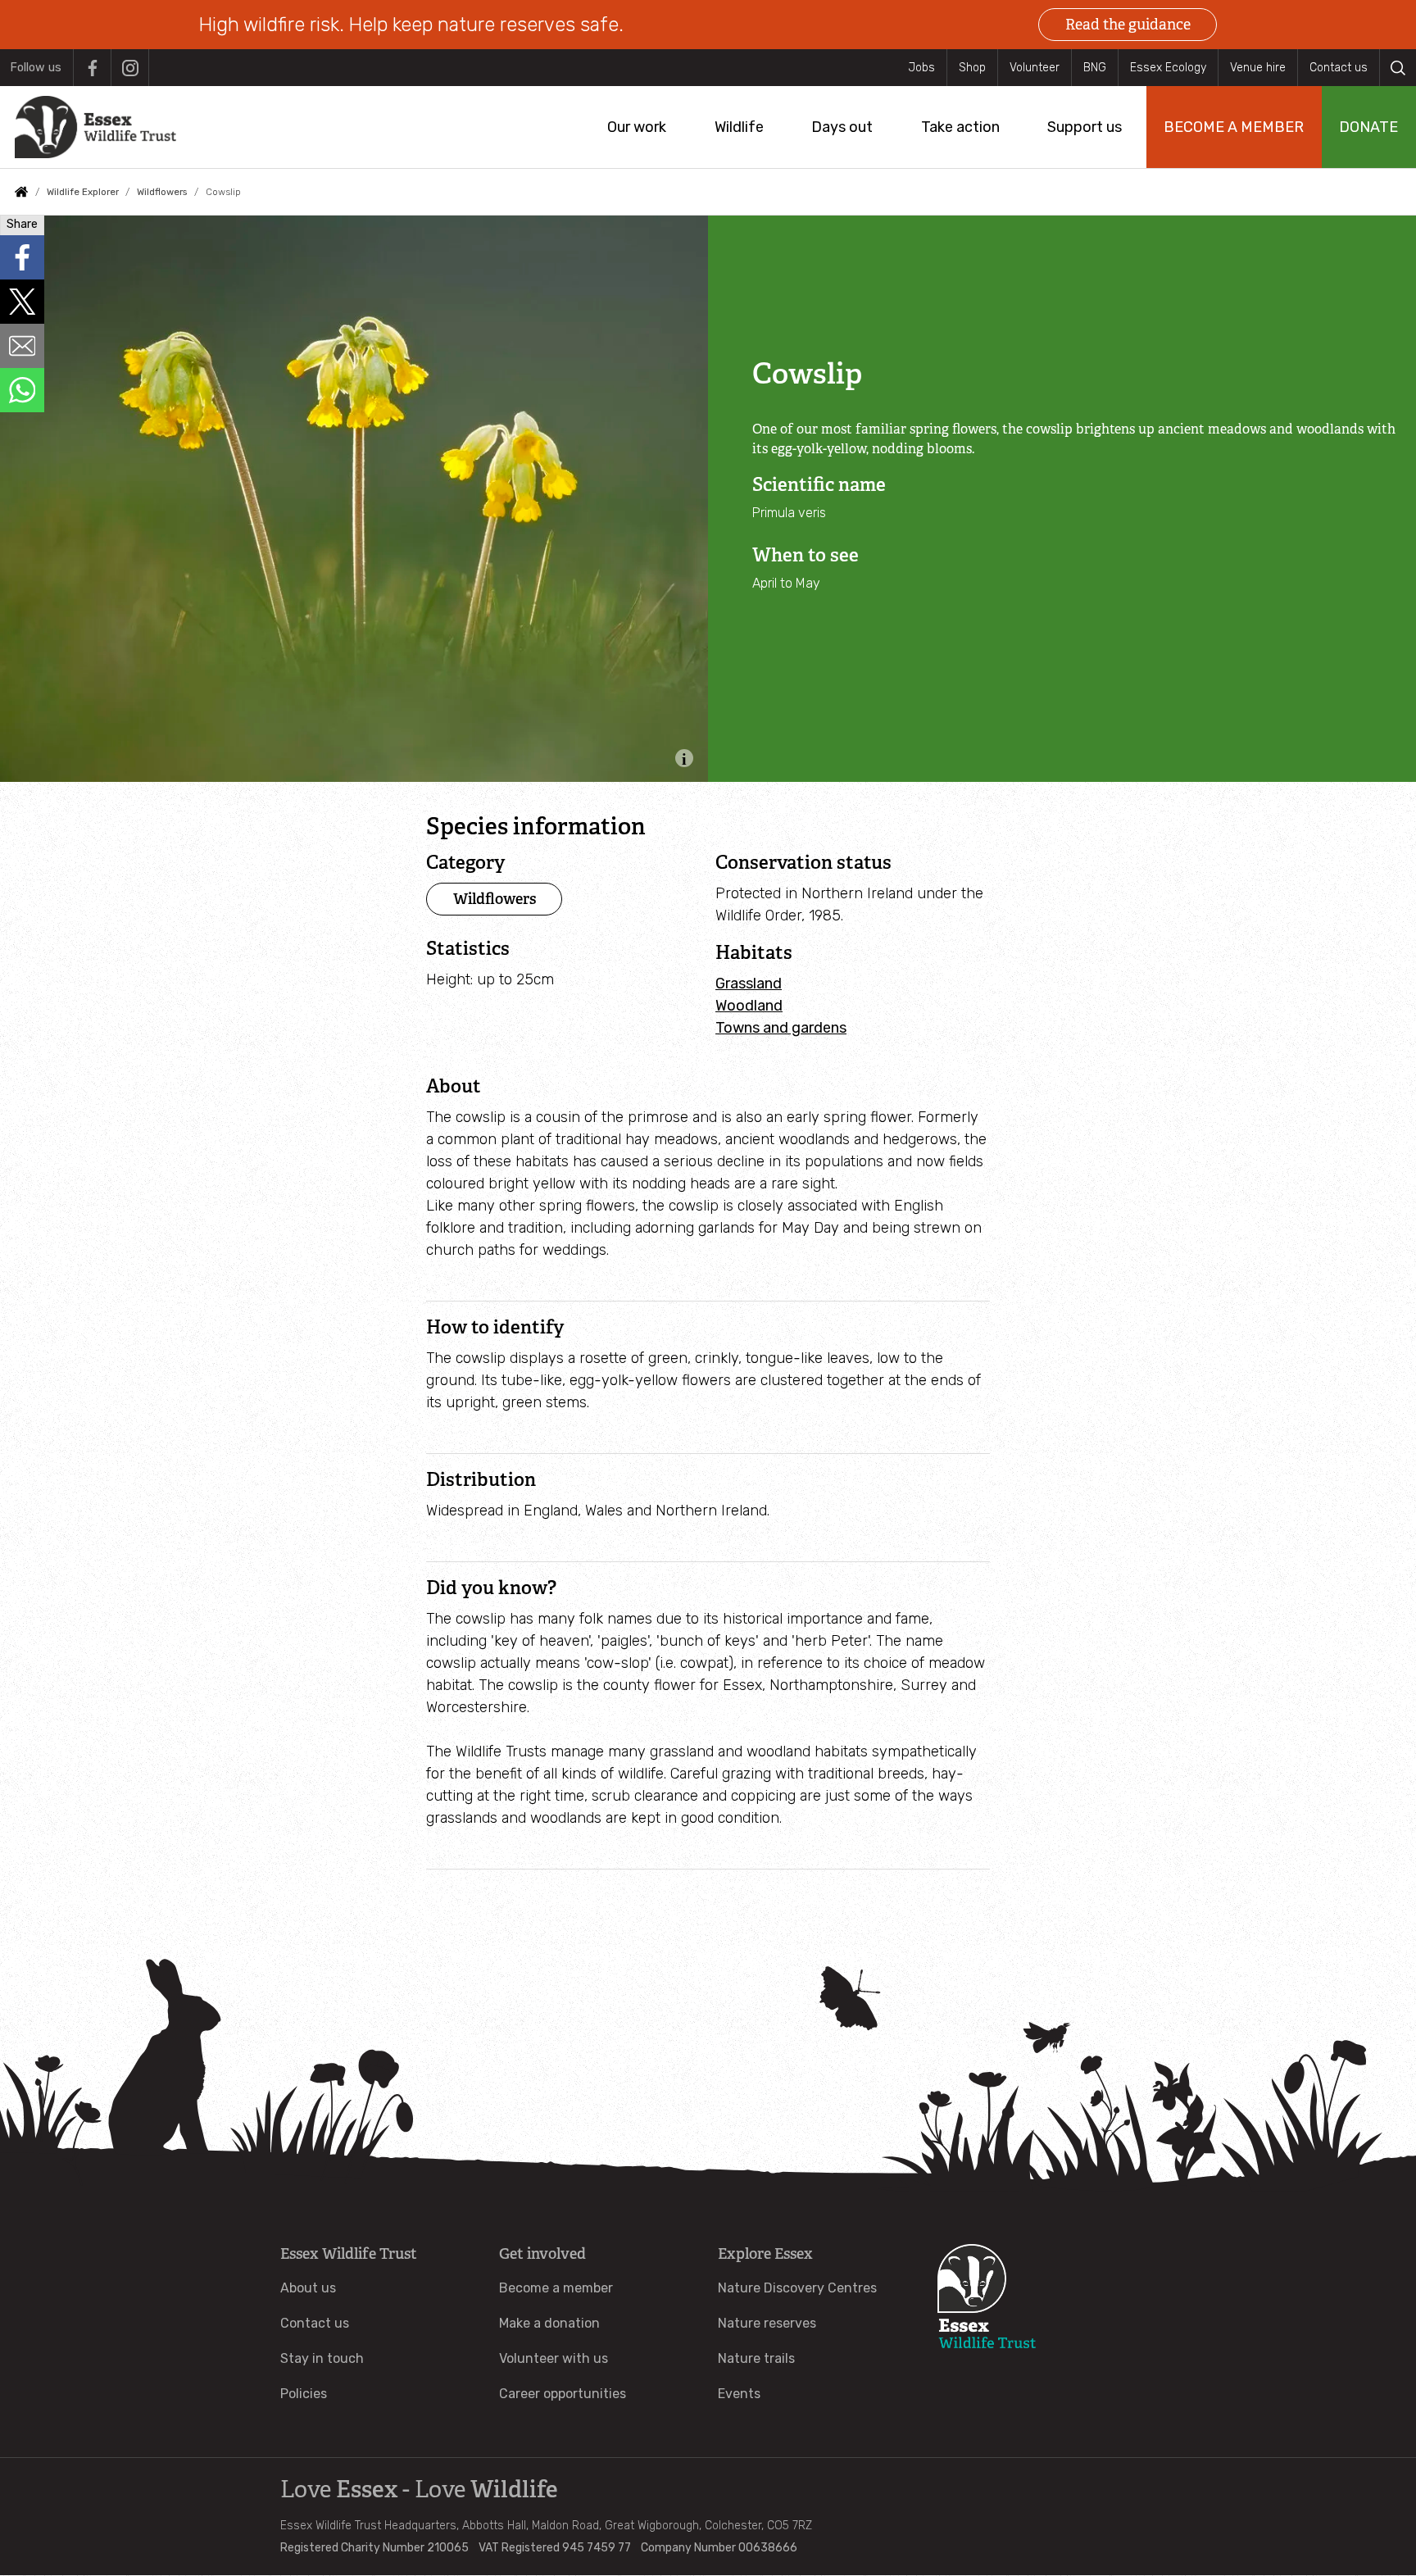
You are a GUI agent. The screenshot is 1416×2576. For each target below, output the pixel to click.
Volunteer (1035, 68)
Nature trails (756, 2358)
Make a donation (549, 2323)
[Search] (1398, 68)
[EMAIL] (22, 346)
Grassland (749, 984)
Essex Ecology (1168, 68)
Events (739, 2394)
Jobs (921, 68)
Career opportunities (563, 2394)
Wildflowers (162, 192)
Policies (304, 2394)
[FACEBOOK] (22, 257)
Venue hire (1258, 68)
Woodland (749, 1006)
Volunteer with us (554, 2358)
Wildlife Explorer (83, 192)
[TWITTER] (22, 302)
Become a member (556, 2288)
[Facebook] (92, 68)
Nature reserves (767, 2323)
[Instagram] (130, 68)
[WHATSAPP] (22, 390)
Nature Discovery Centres (797, 2288)
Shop (972, 68)
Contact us (1339, 68)
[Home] (95, 127)
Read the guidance (1128, 25)
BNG (1095, 68)
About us (308, 2288)
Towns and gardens (781, 1028)
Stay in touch (322, 2358)
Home (21, 192)
